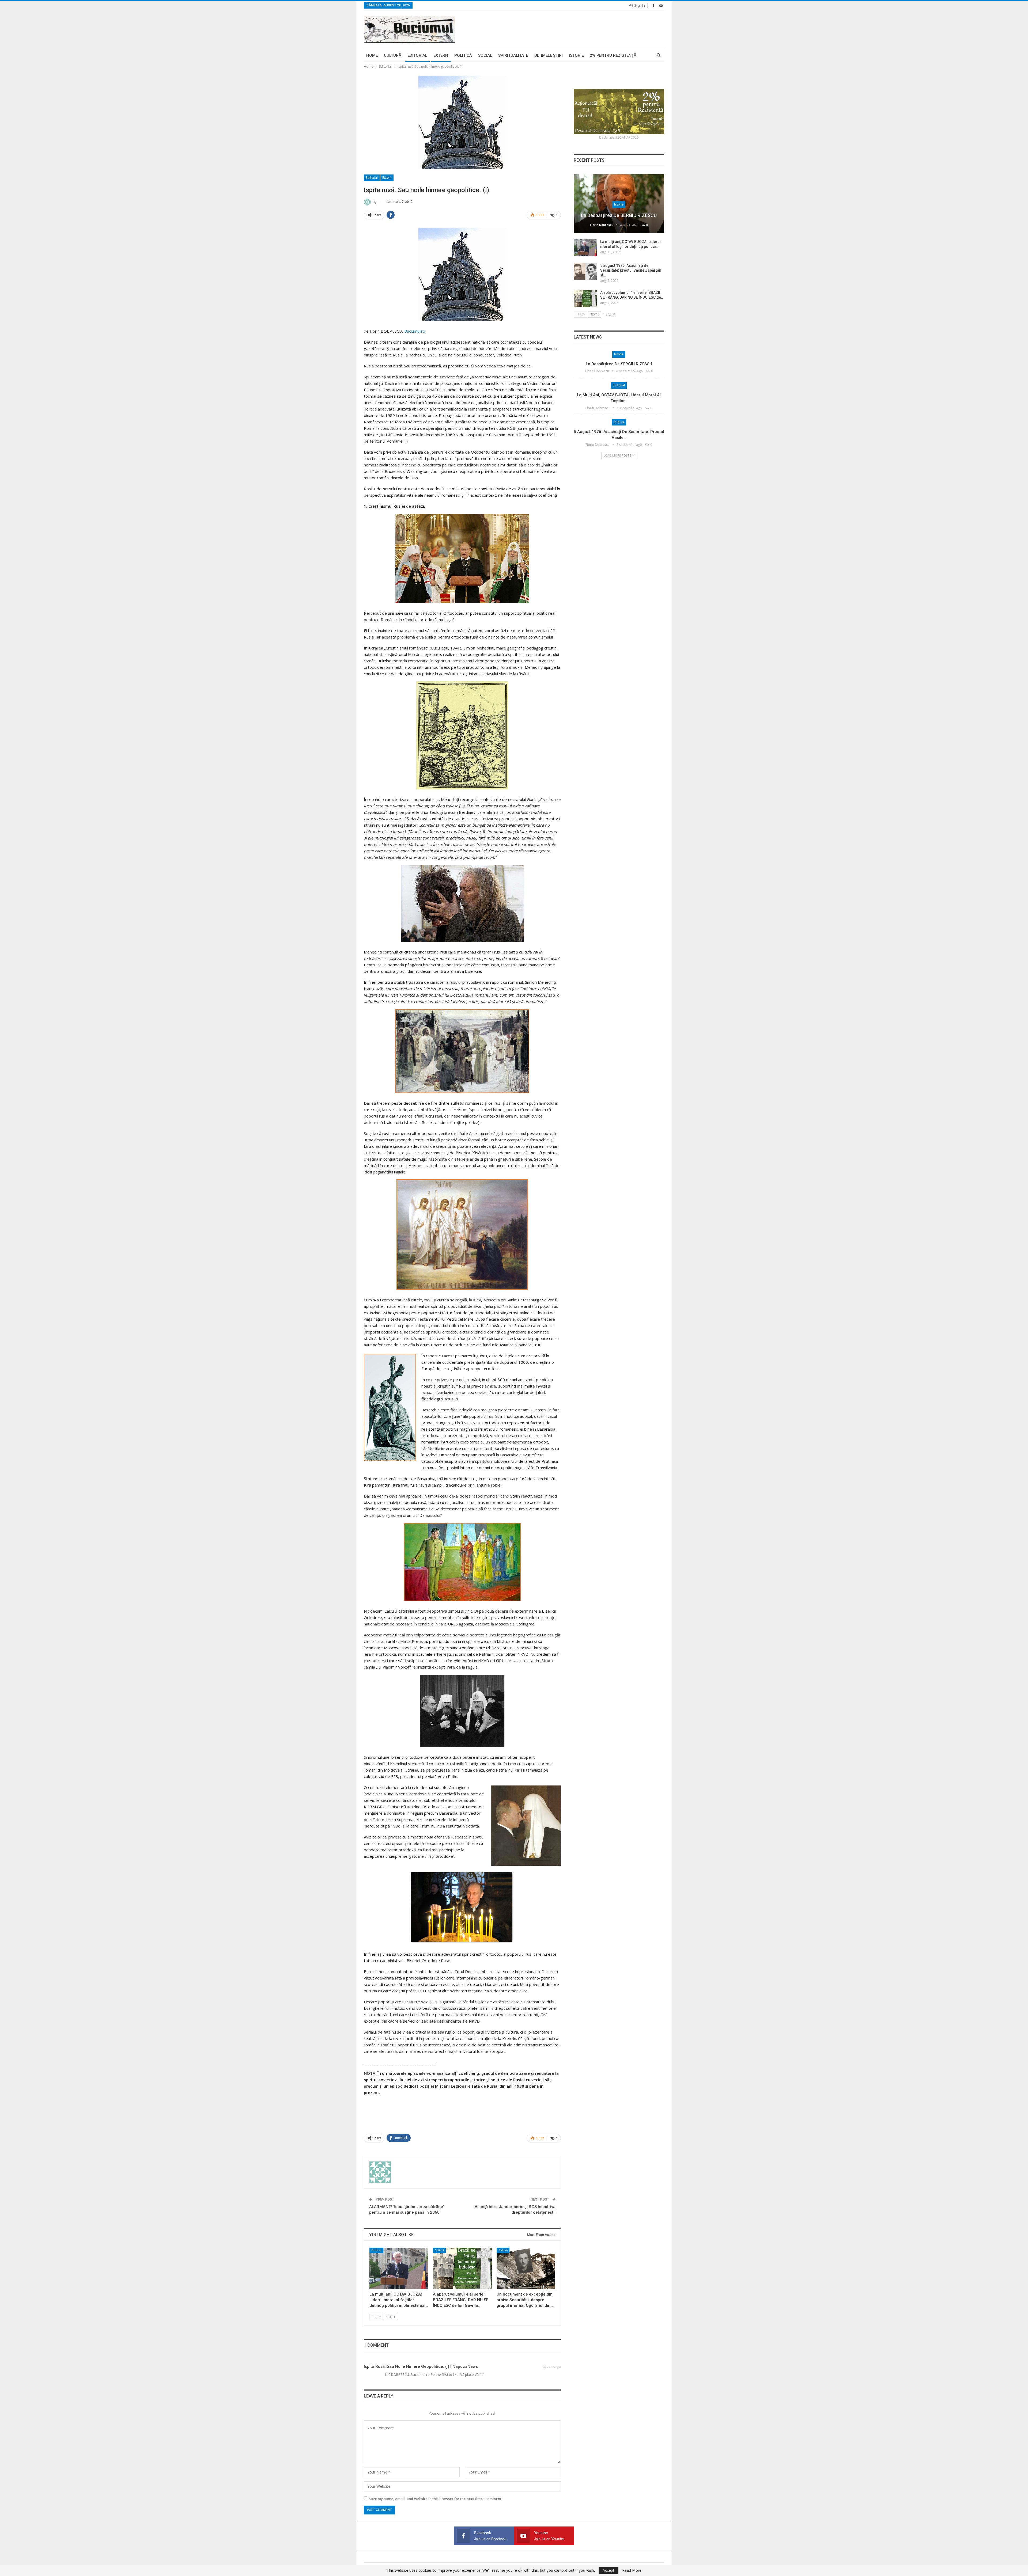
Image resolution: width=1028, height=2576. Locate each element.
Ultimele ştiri (549, 55)
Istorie (576, 55)
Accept (609, 2570)
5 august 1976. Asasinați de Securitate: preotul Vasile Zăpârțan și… (631, 270)
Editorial (417, 55)
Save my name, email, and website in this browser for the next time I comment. (435, 2499)
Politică (463, 55)
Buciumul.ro (415, 331)
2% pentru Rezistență (613, 55)
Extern (441, 55)
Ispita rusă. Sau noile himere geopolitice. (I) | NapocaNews (421, 2366)
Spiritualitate (513, 55)
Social (485, 55)
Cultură (393, 55)
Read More (632, 2570)
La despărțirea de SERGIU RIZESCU (619, 215)
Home (372, 55)
